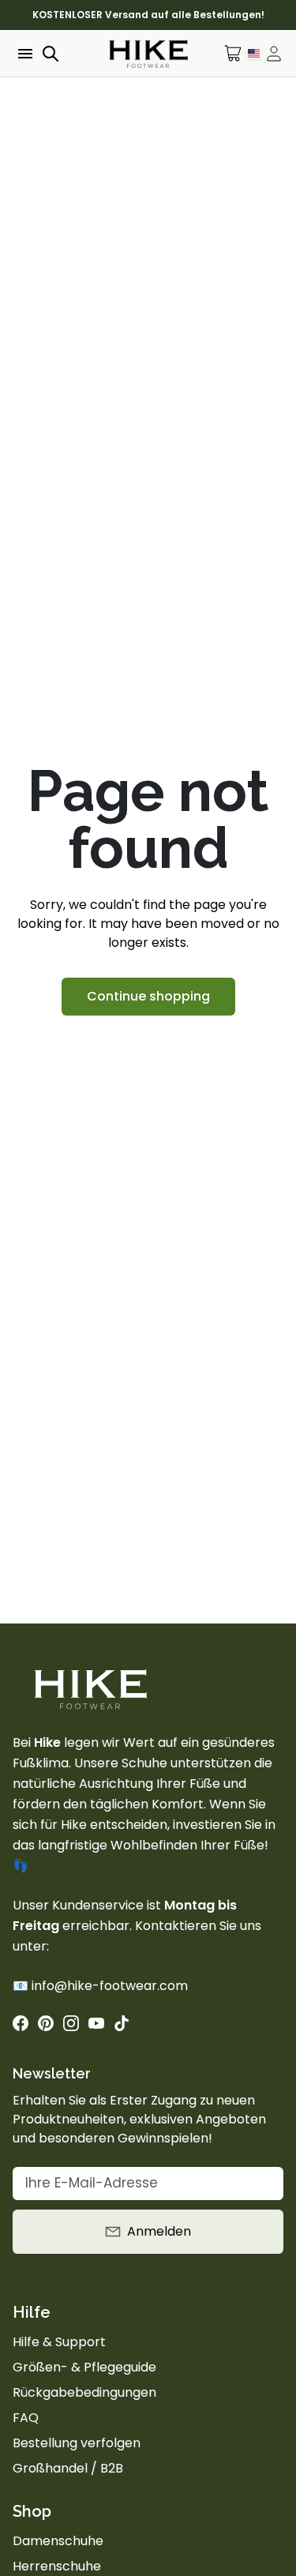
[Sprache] (254, 53)
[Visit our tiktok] (122, 2023)
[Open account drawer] (274, 54)
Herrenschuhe (57, 2566)
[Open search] (51, 54)
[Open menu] (24, 54)
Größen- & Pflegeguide (84, 2367)
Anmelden (159, 2231)
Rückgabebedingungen (84, 2392)
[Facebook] (21, 2023)
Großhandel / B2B (68, 2468)
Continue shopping (148, 996)
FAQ (26, 2418)
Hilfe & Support (59, 2342)
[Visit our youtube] (96, 2023)
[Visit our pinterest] (46, 2023)
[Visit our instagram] (71, 2023)
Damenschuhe (58, 2541)
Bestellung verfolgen (77, 2443)
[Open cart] (233, 53)
